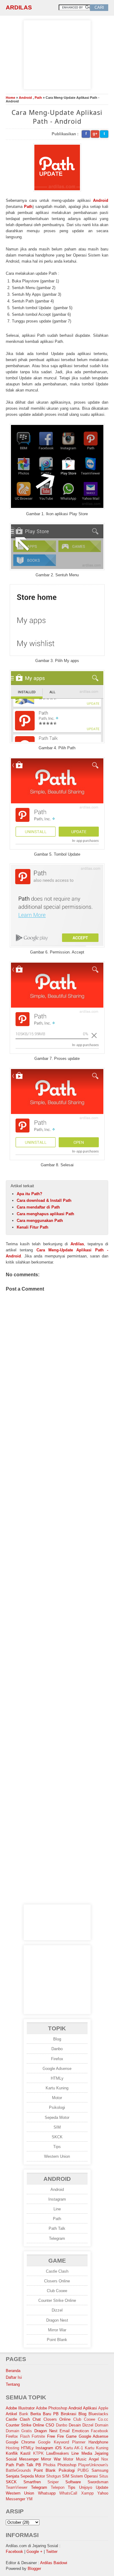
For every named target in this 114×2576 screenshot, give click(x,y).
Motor (57, 2098)
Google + (35, 2552)
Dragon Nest (57, 2320)
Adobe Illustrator (20, 2408)
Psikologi (57, 2107)
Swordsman (98, 2482)
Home (10, 98)
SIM (57, 2127)
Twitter (52, 2552)
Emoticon (80, 2431)
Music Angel (87, 2459)
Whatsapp (47, 2493)
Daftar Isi (14, 2377)
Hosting (12, 2448)
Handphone (98, 2442)
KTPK (38, 2453)
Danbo (57, 2049)
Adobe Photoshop (52, 2408)
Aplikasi (90, 2408)
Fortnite (38, 2436)
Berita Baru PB (45, 2414)
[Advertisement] (57, 54)
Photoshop (67, 2465)
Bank (24, 2414)
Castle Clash (57, 2271)
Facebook (100, 2431)
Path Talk (57, 2228)
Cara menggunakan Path (40, 1221)
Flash (25, 2436)
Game (71, 2436)
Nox (105, 2459)
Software (73, 2482)
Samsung (100, 2470)
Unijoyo (86, 2487)
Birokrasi (69, 2414)
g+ (95, 134)
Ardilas (19, 7)
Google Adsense (57, 2069)
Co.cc (103, 2419)
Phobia (49, 2465)
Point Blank (57, 2340)
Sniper (53, 2482)
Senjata (12, 2476)
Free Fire (55, 2436)
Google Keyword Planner (62, 2442)
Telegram (57, 2238)
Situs (104, 2476)
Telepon (58, 2487)
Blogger (34, 2569)
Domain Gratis (19, 2431)
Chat (37, 2419)
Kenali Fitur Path (33, 1227)
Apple (103, 2408)
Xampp (87, 2493)
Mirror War (57, 2330)
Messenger (29, 2459)
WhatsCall (68, 2493)
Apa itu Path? (29, 1194)
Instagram (57, 2199)
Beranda (13, 2371)
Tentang (13, 2384)
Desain (75, 2425)
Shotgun (54, 2476)
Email (65, 2431)
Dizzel (57, 2310)
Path (38, 98)
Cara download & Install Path (44, 1200)
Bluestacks (98, 2414)
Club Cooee (57, 2291)
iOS (58, 2448)
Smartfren (32, 2482)
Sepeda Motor (57, 2117)
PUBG (83, 2470)
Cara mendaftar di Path (38, 1207)
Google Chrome (20, 2442)
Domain (102, 2425)
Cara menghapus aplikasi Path (45, 1214)
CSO (50, 2425)
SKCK (57, 2137)
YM (29, 2499)
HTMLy (57, 2078)
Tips (57, 2147)
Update (102, 2487)
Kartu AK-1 (73, 2448)
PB (38, 2465)
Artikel (11, 2414)
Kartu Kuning (57, 2088)
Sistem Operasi (84, 2476)
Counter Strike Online (57, 2300)
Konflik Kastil (18, 2453)
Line (57, 2209)
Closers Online (57, 2281)
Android (25, 98)
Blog (57, 2039)
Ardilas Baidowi (54, 2563)
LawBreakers (58, 2453)
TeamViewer (17, 2487)
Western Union (57, 2156)
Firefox (57, 2059)
